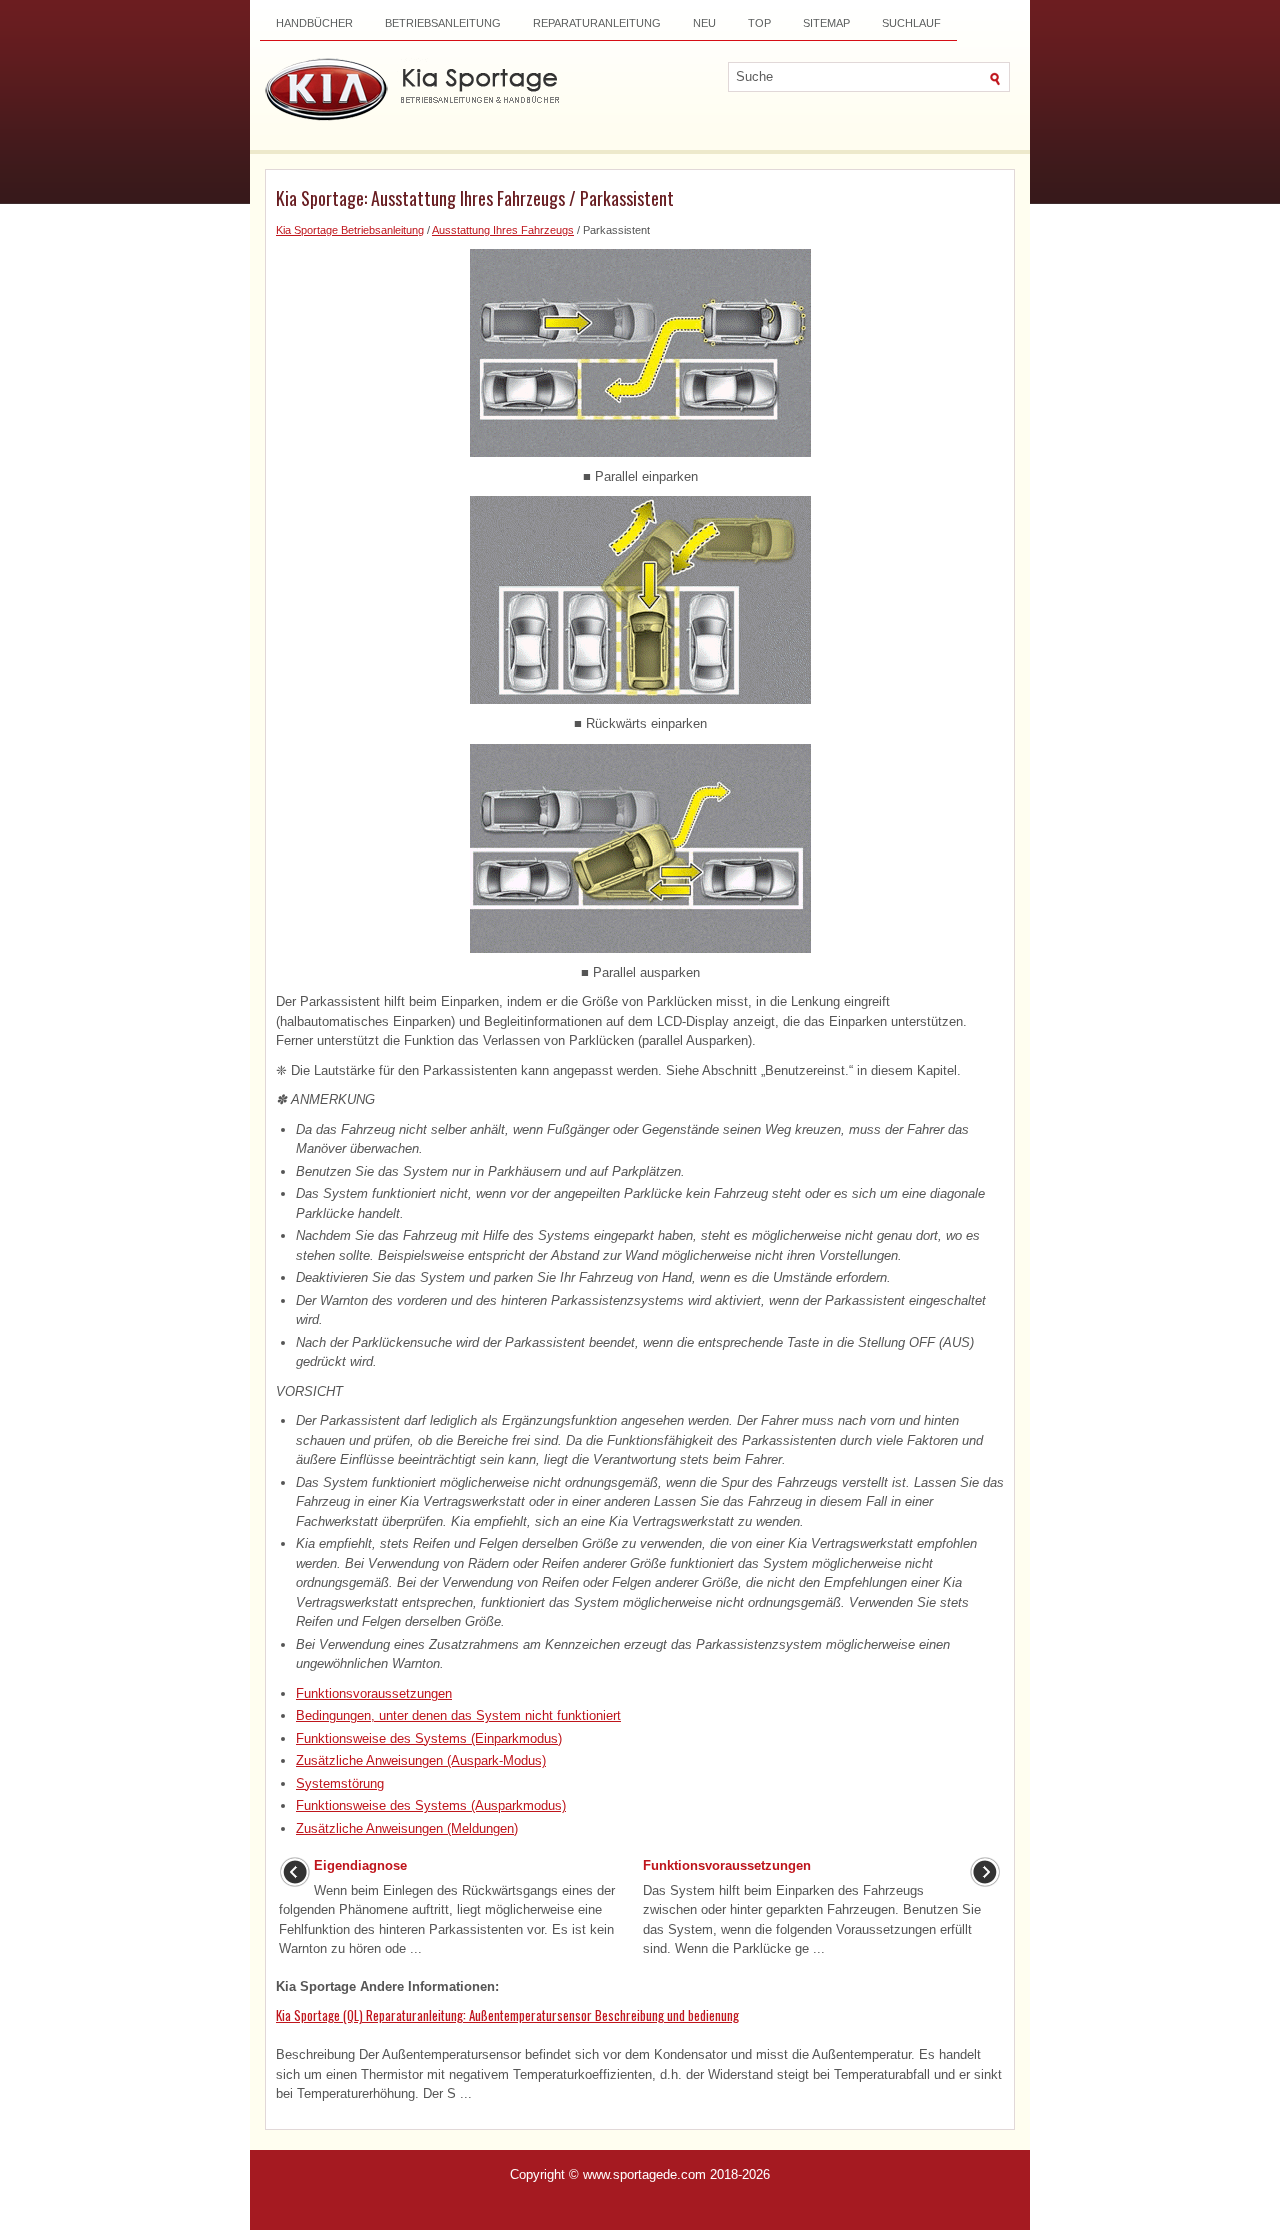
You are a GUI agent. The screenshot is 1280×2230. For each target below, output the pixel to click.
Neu (704, 23)
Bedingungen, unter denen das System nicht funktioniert (458, 1715)
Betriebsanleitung (443, 23)
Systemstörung (340, 1783)
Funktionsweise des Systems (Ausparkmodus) (431, 1805)
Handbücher (314, 23)
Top (759, 23)
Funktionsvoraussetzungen (374, 1693)
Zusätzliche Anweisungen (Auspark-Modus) (421, 1760)
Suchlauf (911, 23)
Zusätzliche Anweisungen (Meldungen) (407, 1828)
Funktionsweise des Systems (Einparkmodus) (429, 1738)
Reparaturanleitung (597, 23)
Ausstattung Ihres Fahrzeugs (503, 230)
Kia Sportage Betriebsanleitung (350, 230)
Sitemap (826, 23)
